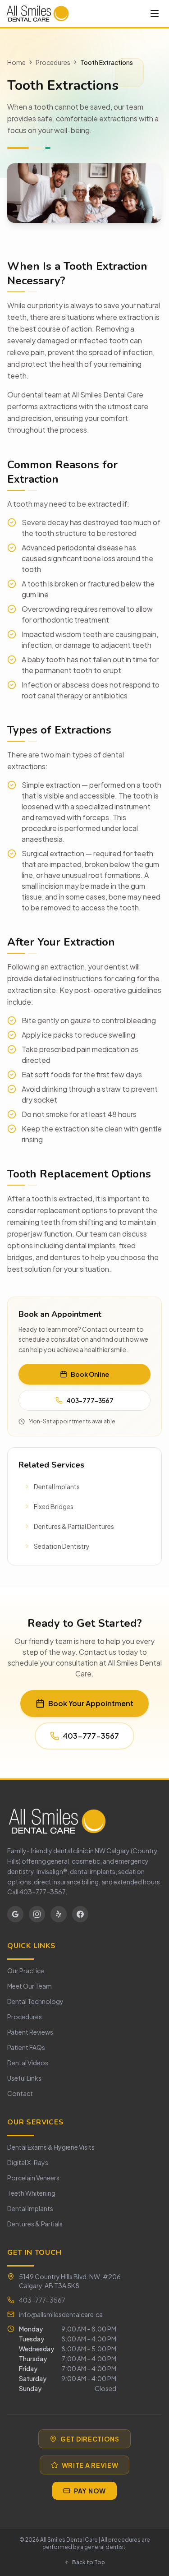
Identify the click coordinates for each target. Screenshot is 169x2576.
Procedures (53, 62)
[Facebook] (80, 1914)
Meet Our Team (30, 1986)
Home (16, 62)
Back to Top (89, 2562)
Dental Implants (57, 1487)
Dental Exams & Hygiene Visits (51, 2147)
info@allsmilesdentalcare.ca (61, 2314)
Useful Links (24, 2078)
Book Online (90, 1374)
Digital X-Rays (28, 2162)
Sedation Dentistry (62, 1546)
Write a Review (90, 2465)
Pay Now (90, 2491)
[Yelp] (59, 1914)
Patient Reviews (30, 2032)
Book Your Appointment (91, 1703)
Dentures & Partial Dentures (74, 1526)
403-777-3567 (90, 1400)
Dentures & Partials (35, 2224)
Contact (20, 2093)
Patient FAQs (26, 2047)
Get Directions (90, 2439)
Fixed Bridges (54, 1506)
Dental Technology (35, 2001)
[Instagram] (37, 1914)
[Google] (15, 1914)
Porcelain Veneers (33, 2178)
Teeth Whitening (31, 2193)
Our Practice (26, 1971)
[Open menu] (155, 14)
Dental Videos (28, 2063)
